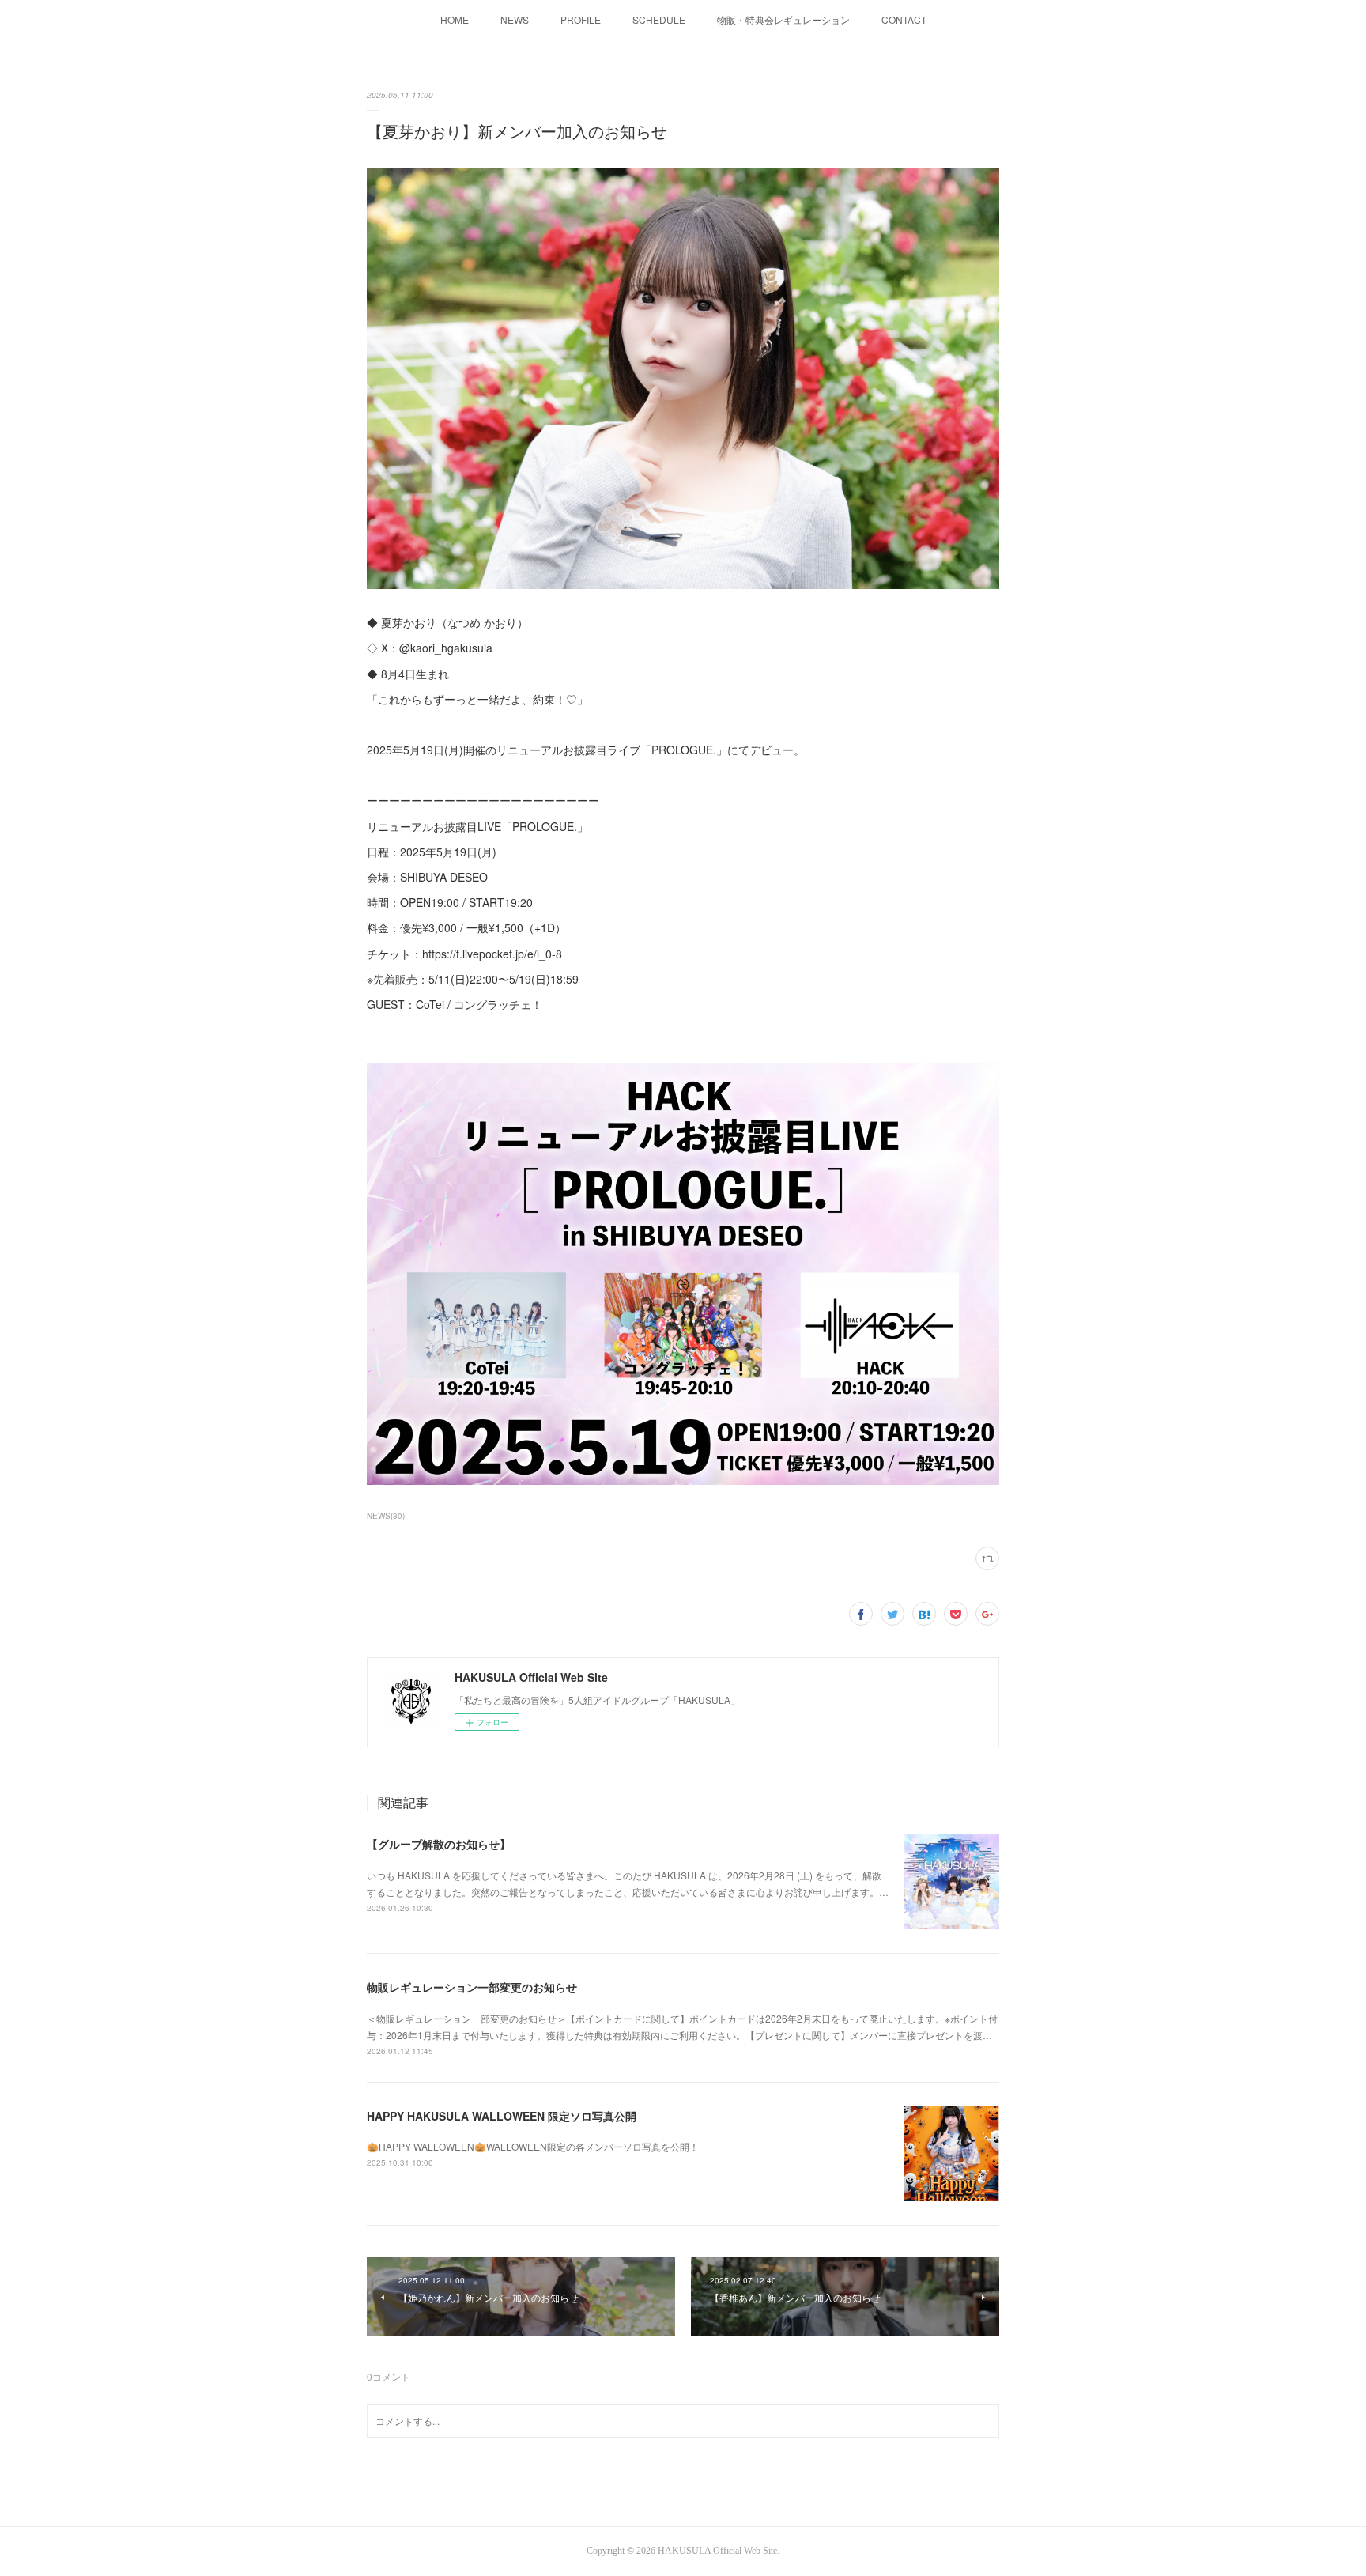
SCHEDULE (659, 19)
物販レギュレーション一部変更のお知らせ (472, 1987)
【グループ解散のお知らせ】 (439, 1844)
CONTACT (904, 19)
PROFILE (581, 19)
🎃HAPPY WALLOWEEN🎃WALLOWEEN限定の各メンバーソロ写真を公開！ (533, 2146)
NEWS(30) (386, 1516)
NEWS (515, 19)
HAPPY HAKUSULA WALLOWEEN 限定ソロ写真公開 (502, 2116)
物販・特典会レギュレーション (783, 19)
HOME (455, 19)
